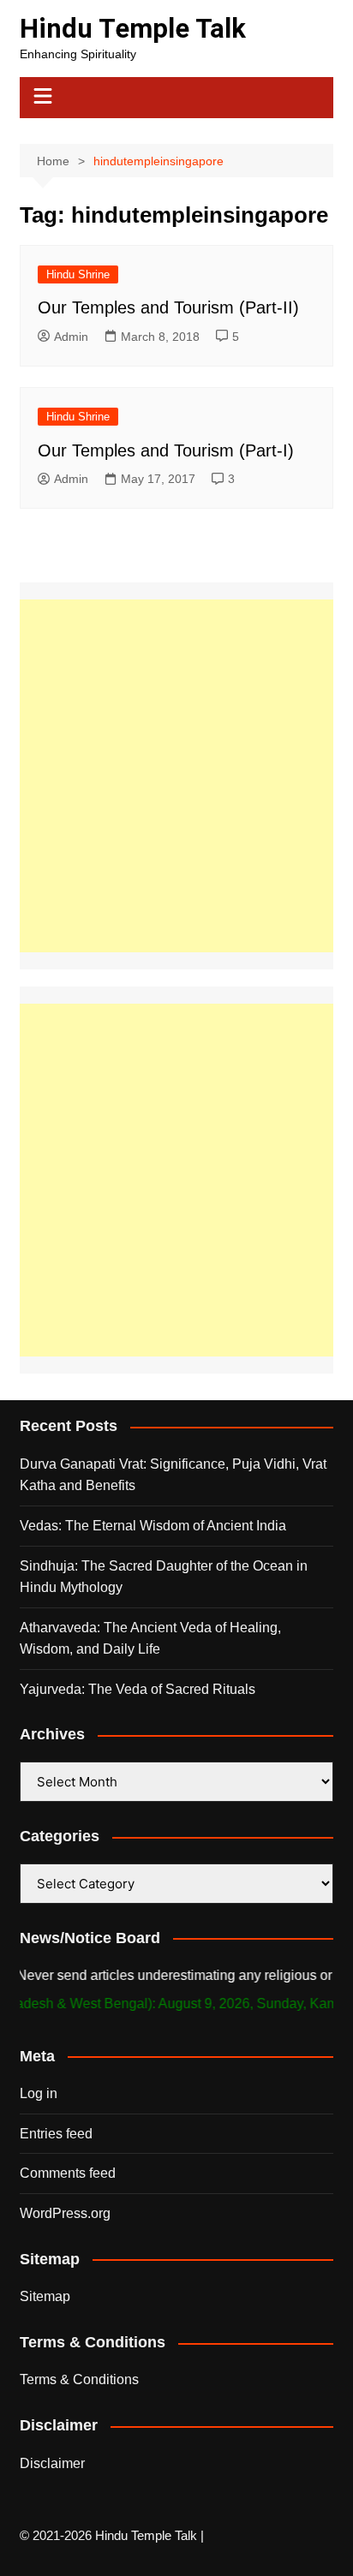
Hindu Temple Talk (133, 29)
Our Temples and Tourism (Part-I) (166, 450)
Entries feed (56, 2134)
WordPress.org (65, 2213)
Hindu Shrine (78, 274)
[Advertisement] (176, 776)
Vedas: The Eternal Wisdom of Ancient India (153, 1526)
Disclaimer (52, 2463)
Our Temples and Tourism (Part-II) (168, 307)
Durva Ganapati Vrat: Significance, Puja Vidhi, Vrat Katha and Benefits (173, 1475)
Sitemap (45, 2296)
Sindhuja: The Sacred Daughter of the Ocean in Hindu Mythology (164, 1577)
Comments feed (68, 2173)
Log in (39, 2093)
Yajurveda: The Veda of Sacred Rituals (138, 1689)
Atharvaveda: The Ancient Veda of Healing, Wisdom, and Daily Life (150, 1639)
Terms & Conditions (79, 2379)
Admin (71, 337)
